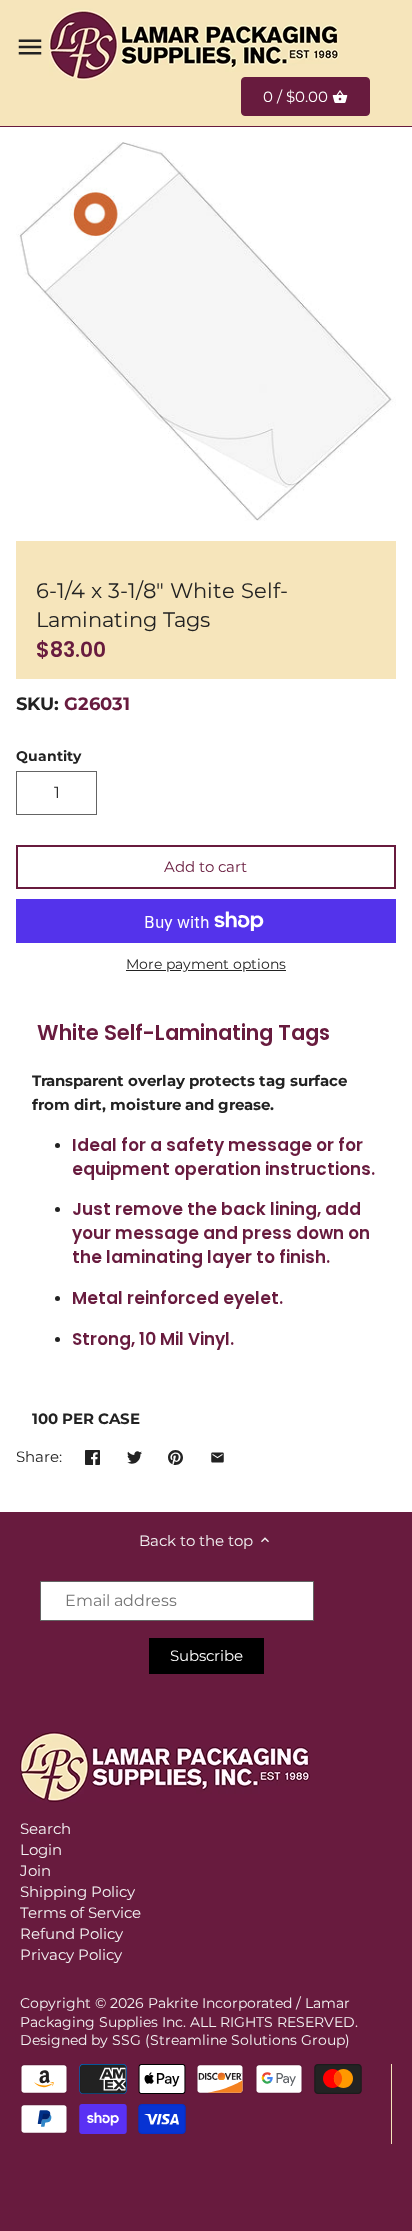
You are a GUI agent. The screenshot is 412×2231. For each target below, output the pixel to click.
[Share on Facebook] (92, 1454)
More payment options (206, 964)
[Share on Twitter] (134, 1454)
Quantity (48, 756)
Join (35, 1870)
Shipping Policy (77, 1891)
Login (41, 1849)
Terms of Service (80, 1912)
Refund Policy (71, 1933)
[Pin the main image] (175, 1454)
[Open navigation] (30, 47)
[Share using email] (217, 1454)
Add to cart (205, 866)
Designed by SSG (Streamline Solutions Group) (185, 2040)
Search (45, 1828)
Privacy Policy (71, 1954)
